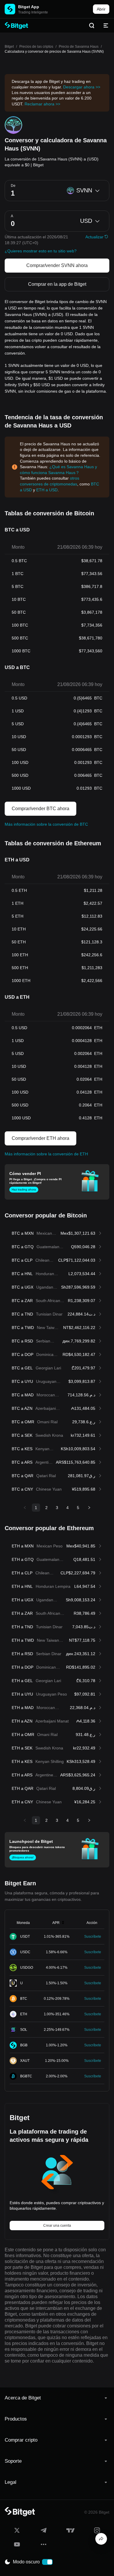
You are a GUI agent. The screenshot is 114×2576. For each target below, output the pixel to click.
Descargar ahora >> (82, 87)
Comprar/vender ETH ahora (40, 1138)
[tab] (57, 2398)
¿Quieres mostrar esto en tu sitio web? (41, 251)
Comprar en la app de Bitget (57, 284)
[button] (57, 2398)
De (13, 186)
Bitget (9, 47)
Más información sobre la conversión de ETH (46, 1154)
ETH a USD (47, 490)
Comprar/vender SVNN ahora (57, 265)
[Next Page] (89, 1508)
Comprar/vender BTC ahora (40, 809)
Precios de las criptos (36, 47)
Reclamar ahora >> (42, 104)
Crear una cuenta (57, 2226)
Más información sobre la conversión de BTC (46, 824)
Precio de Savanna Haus (79, 47)
